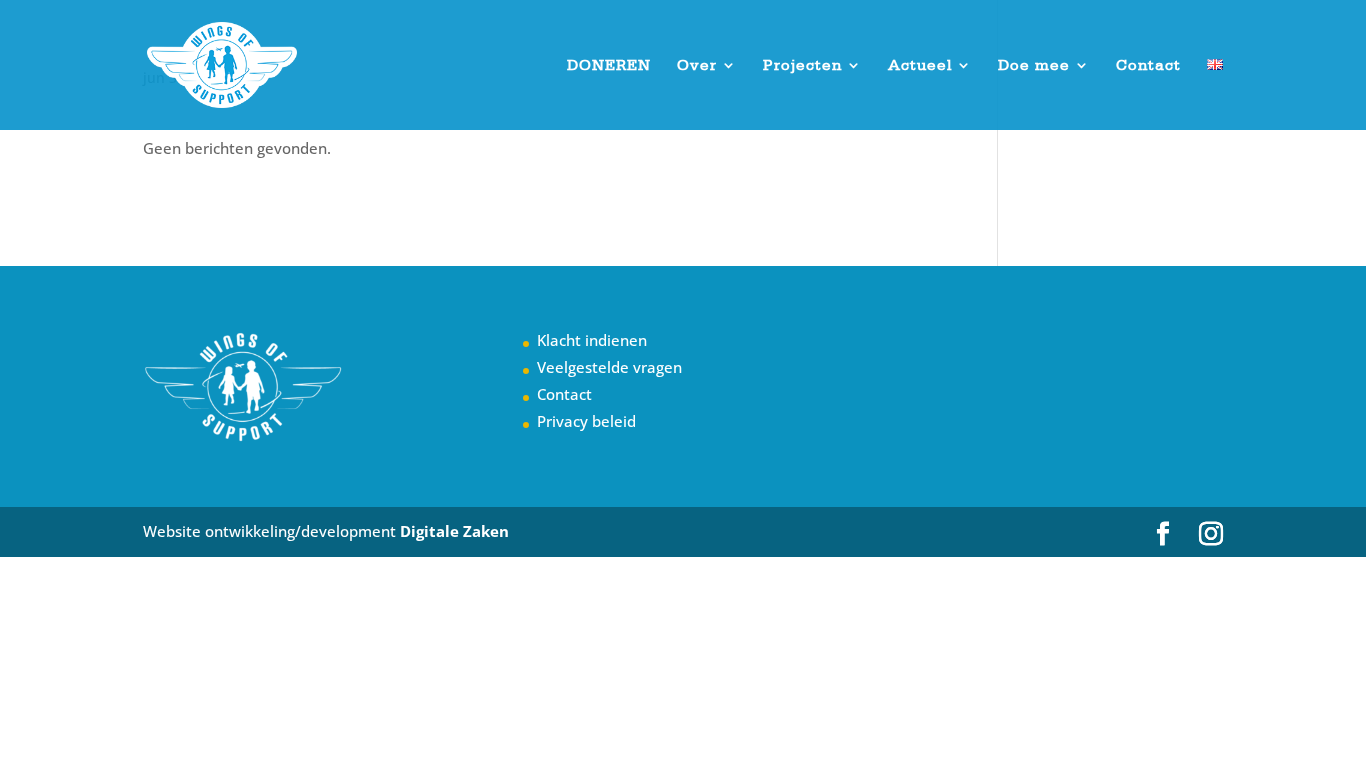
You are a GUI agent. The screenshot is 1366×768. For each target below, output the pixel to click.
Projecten (802, 66)
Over (697, 66)
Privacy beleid (586, 421)
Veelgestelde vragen (609, 367)
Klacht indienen (592, 340)
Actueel (920, 66)
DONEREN (609, 66)
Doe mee (1034, 66)
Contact (1148, 66)
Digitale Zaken (454, 531)
